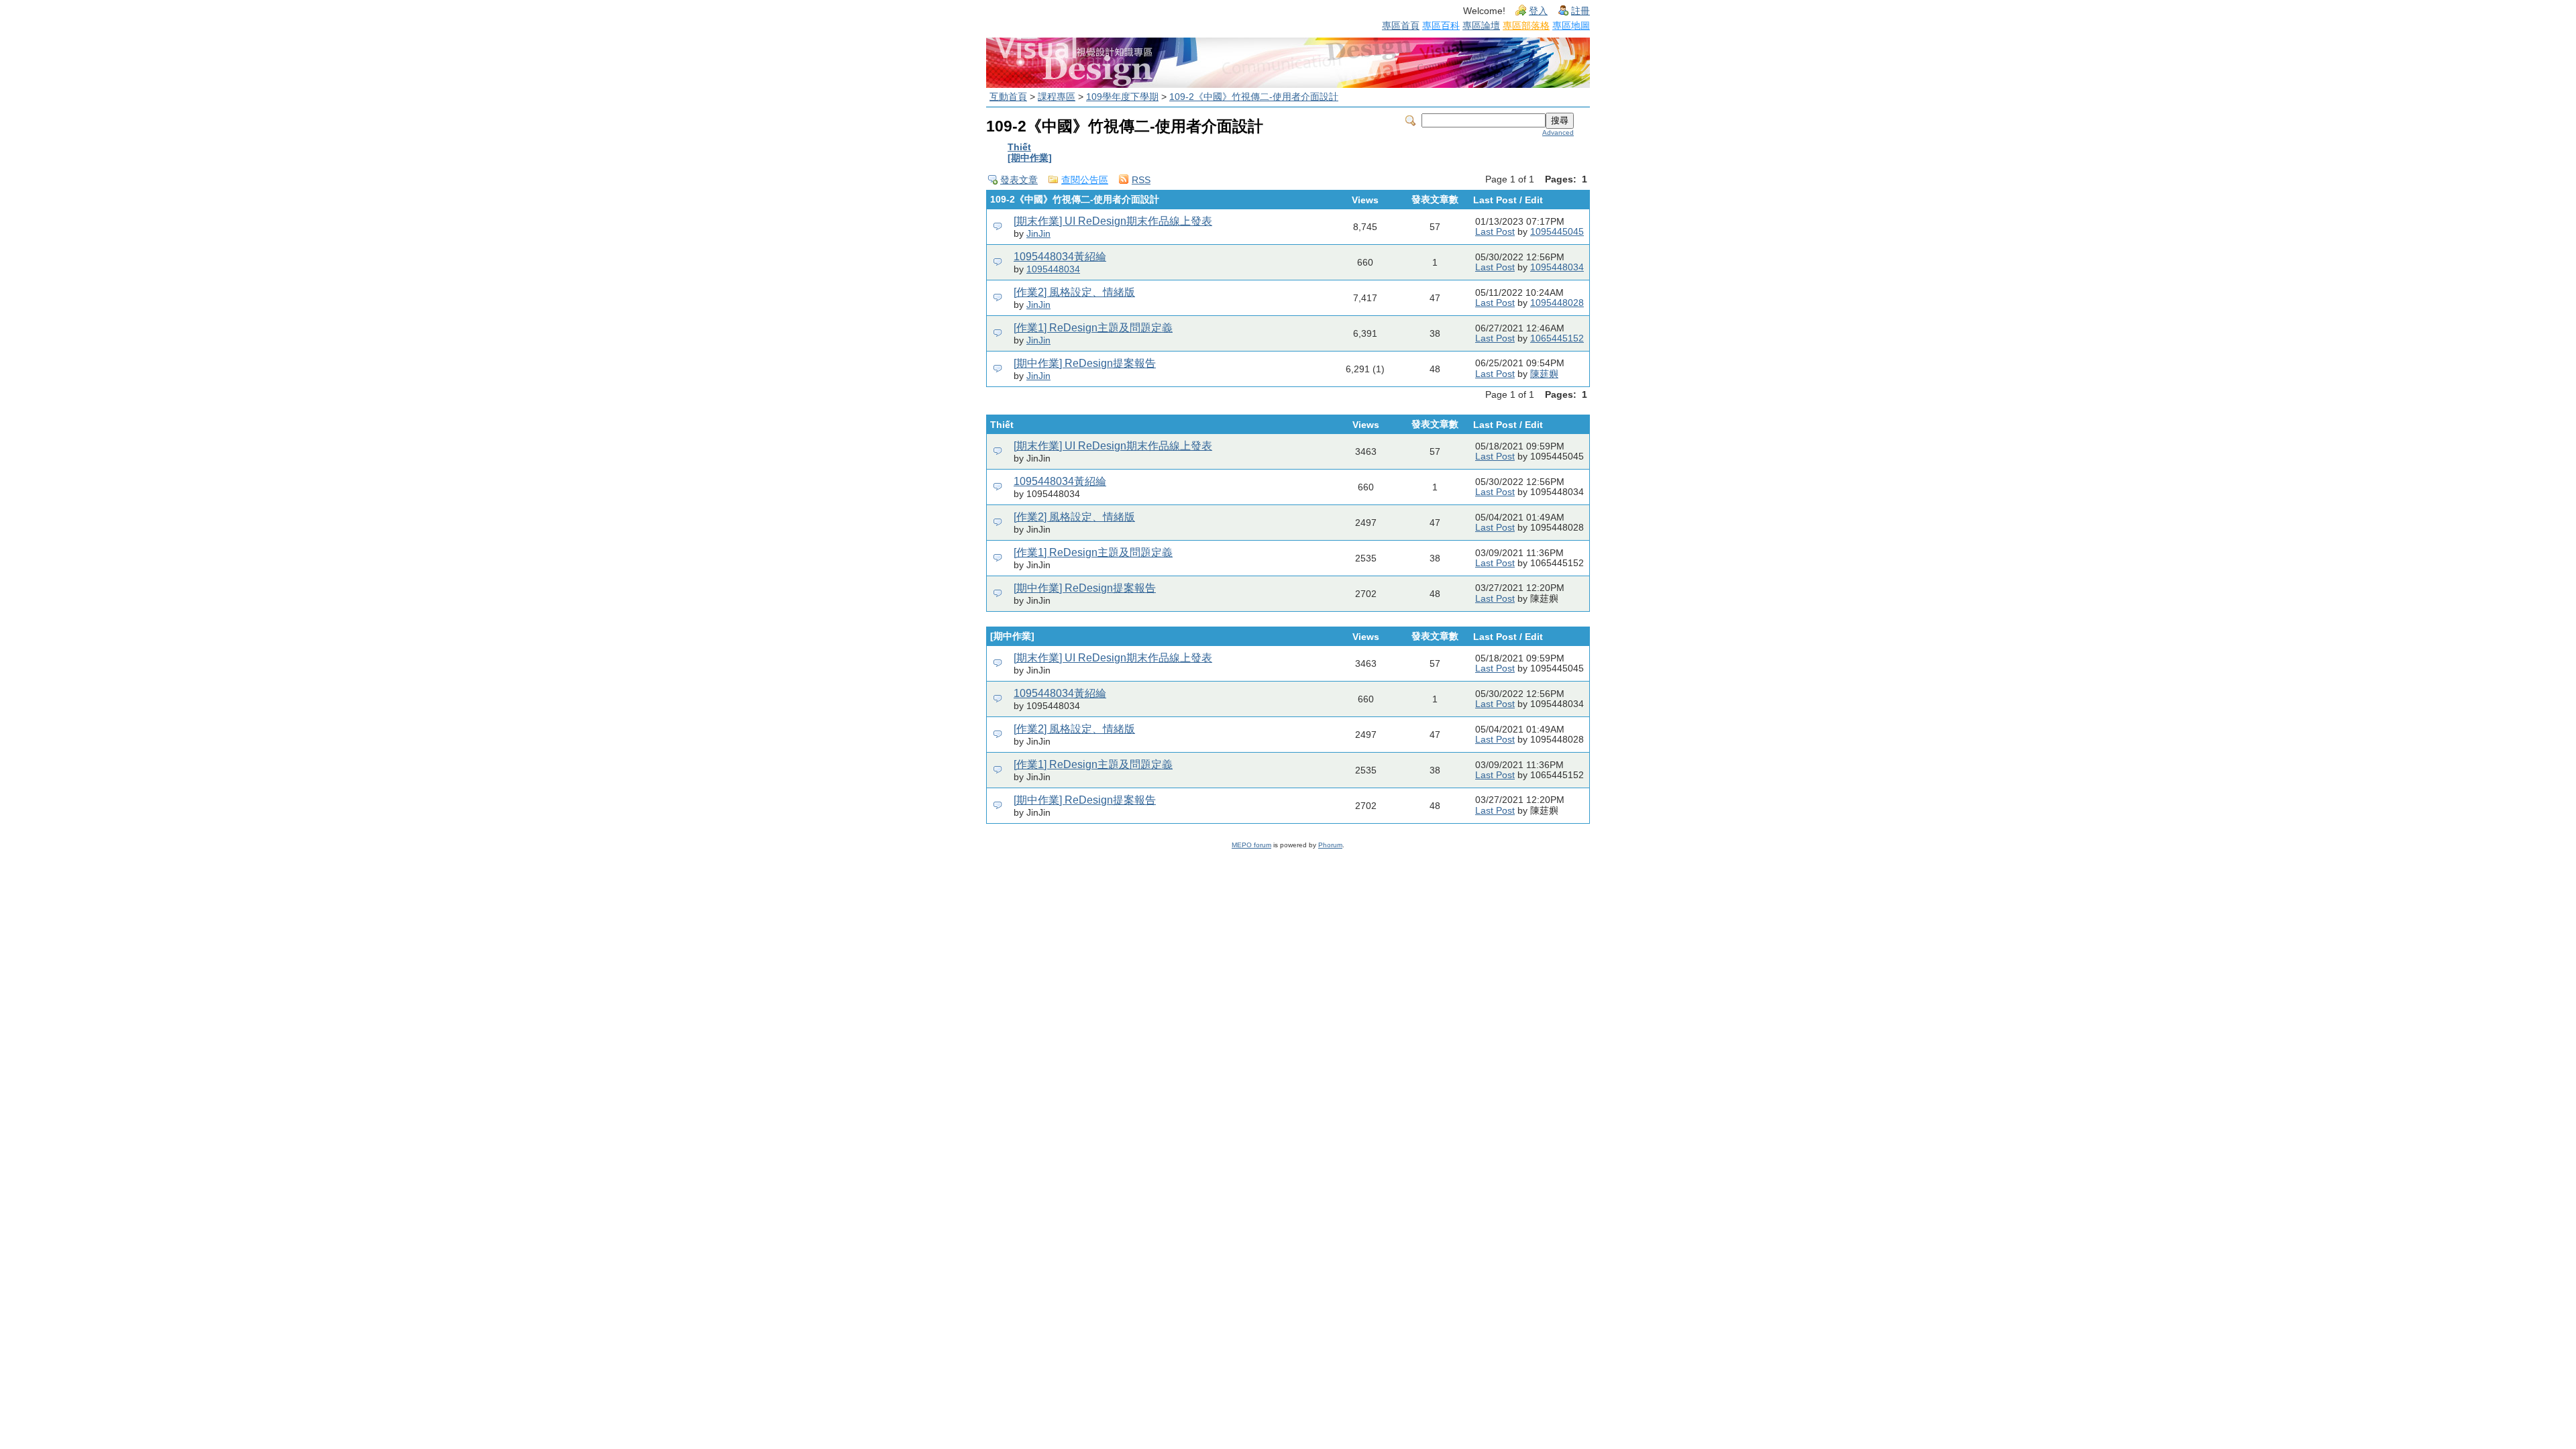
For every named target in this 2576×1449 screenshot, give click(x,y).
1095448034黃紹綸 (1060, 257)
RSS (1141, 180)
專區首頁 (1401, 25)
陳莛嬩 (1544, 374)
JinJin (1038, 234)
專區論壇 (1481, 25)
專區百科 (1441, 25)
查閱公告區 (1085, 180)
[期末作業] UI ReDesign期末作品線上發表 (1113, 221)
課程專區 (1057, 97)
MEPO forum (1251, 845)
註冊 (1580, 11)
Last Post (1495, 232)
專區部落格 (1526, 25)
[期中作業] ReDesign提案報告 (1085, 363)
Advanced (1558, 132)
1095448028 (1557, 303)
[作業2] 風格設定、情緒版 (1074, 292)
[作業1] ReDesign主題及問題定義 (1093, 328)
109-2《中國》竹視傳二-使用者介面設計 (1254, 97)
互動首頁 (1008, 97)
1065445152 (1557, 338)
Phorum (1330, 845)
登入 (1538, 11)
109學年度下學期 (1122, 97)
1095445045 (1557, 232)
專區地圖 (1571, 25)
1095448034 (1053, 269)
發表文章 (1019, 180)
